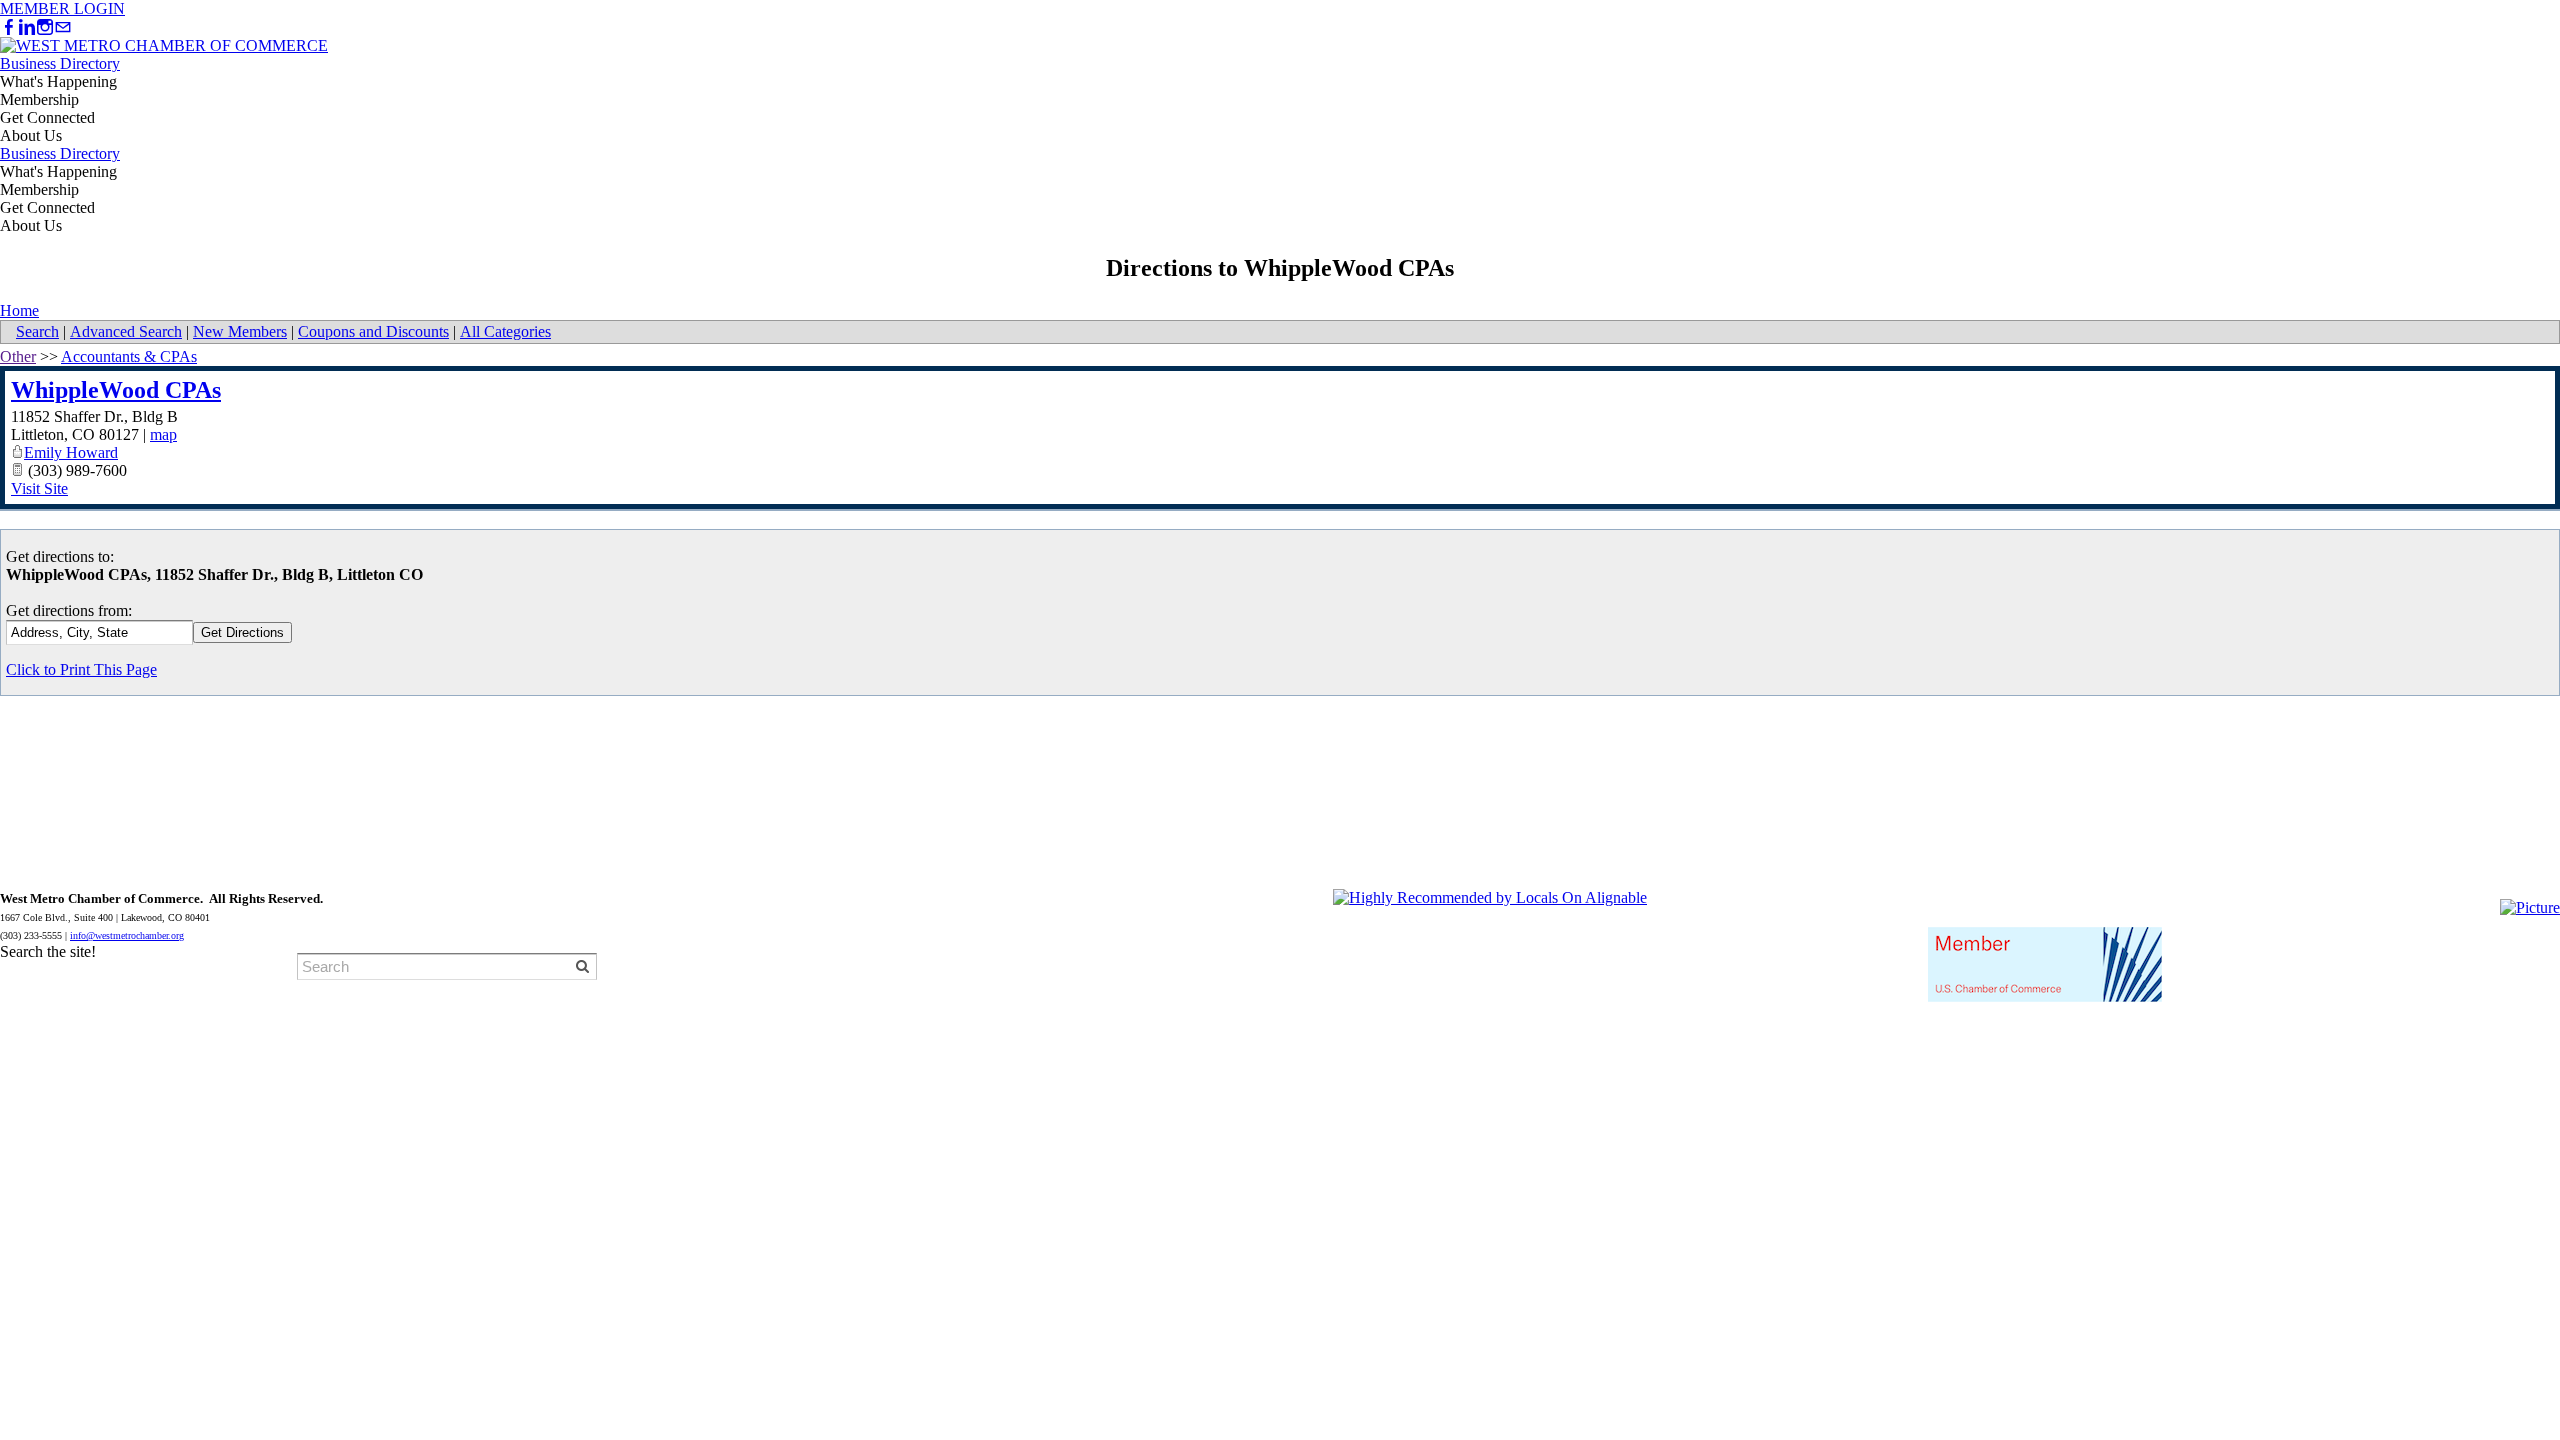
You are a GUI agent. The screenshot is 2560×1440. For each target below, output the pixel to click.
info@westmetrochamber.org (127, 935)
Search (37, 331)
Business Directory (60, 63)
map (163, 434)
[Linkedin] (27, 27)
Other (18, 356)
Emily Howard (71, 452)
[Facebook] (9, 27)
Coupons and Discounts (373, 331)
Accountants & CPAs (129, 356)
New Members (240, 331)
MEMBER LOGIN (62, 8)
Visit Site (39, 488)
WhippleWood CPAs (116, 390)
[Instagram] (45, 27)
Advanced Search (126, 331)
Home (19, 310)
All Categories (505, 331)
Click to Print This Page (81, 669)
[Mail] (63, 27)
